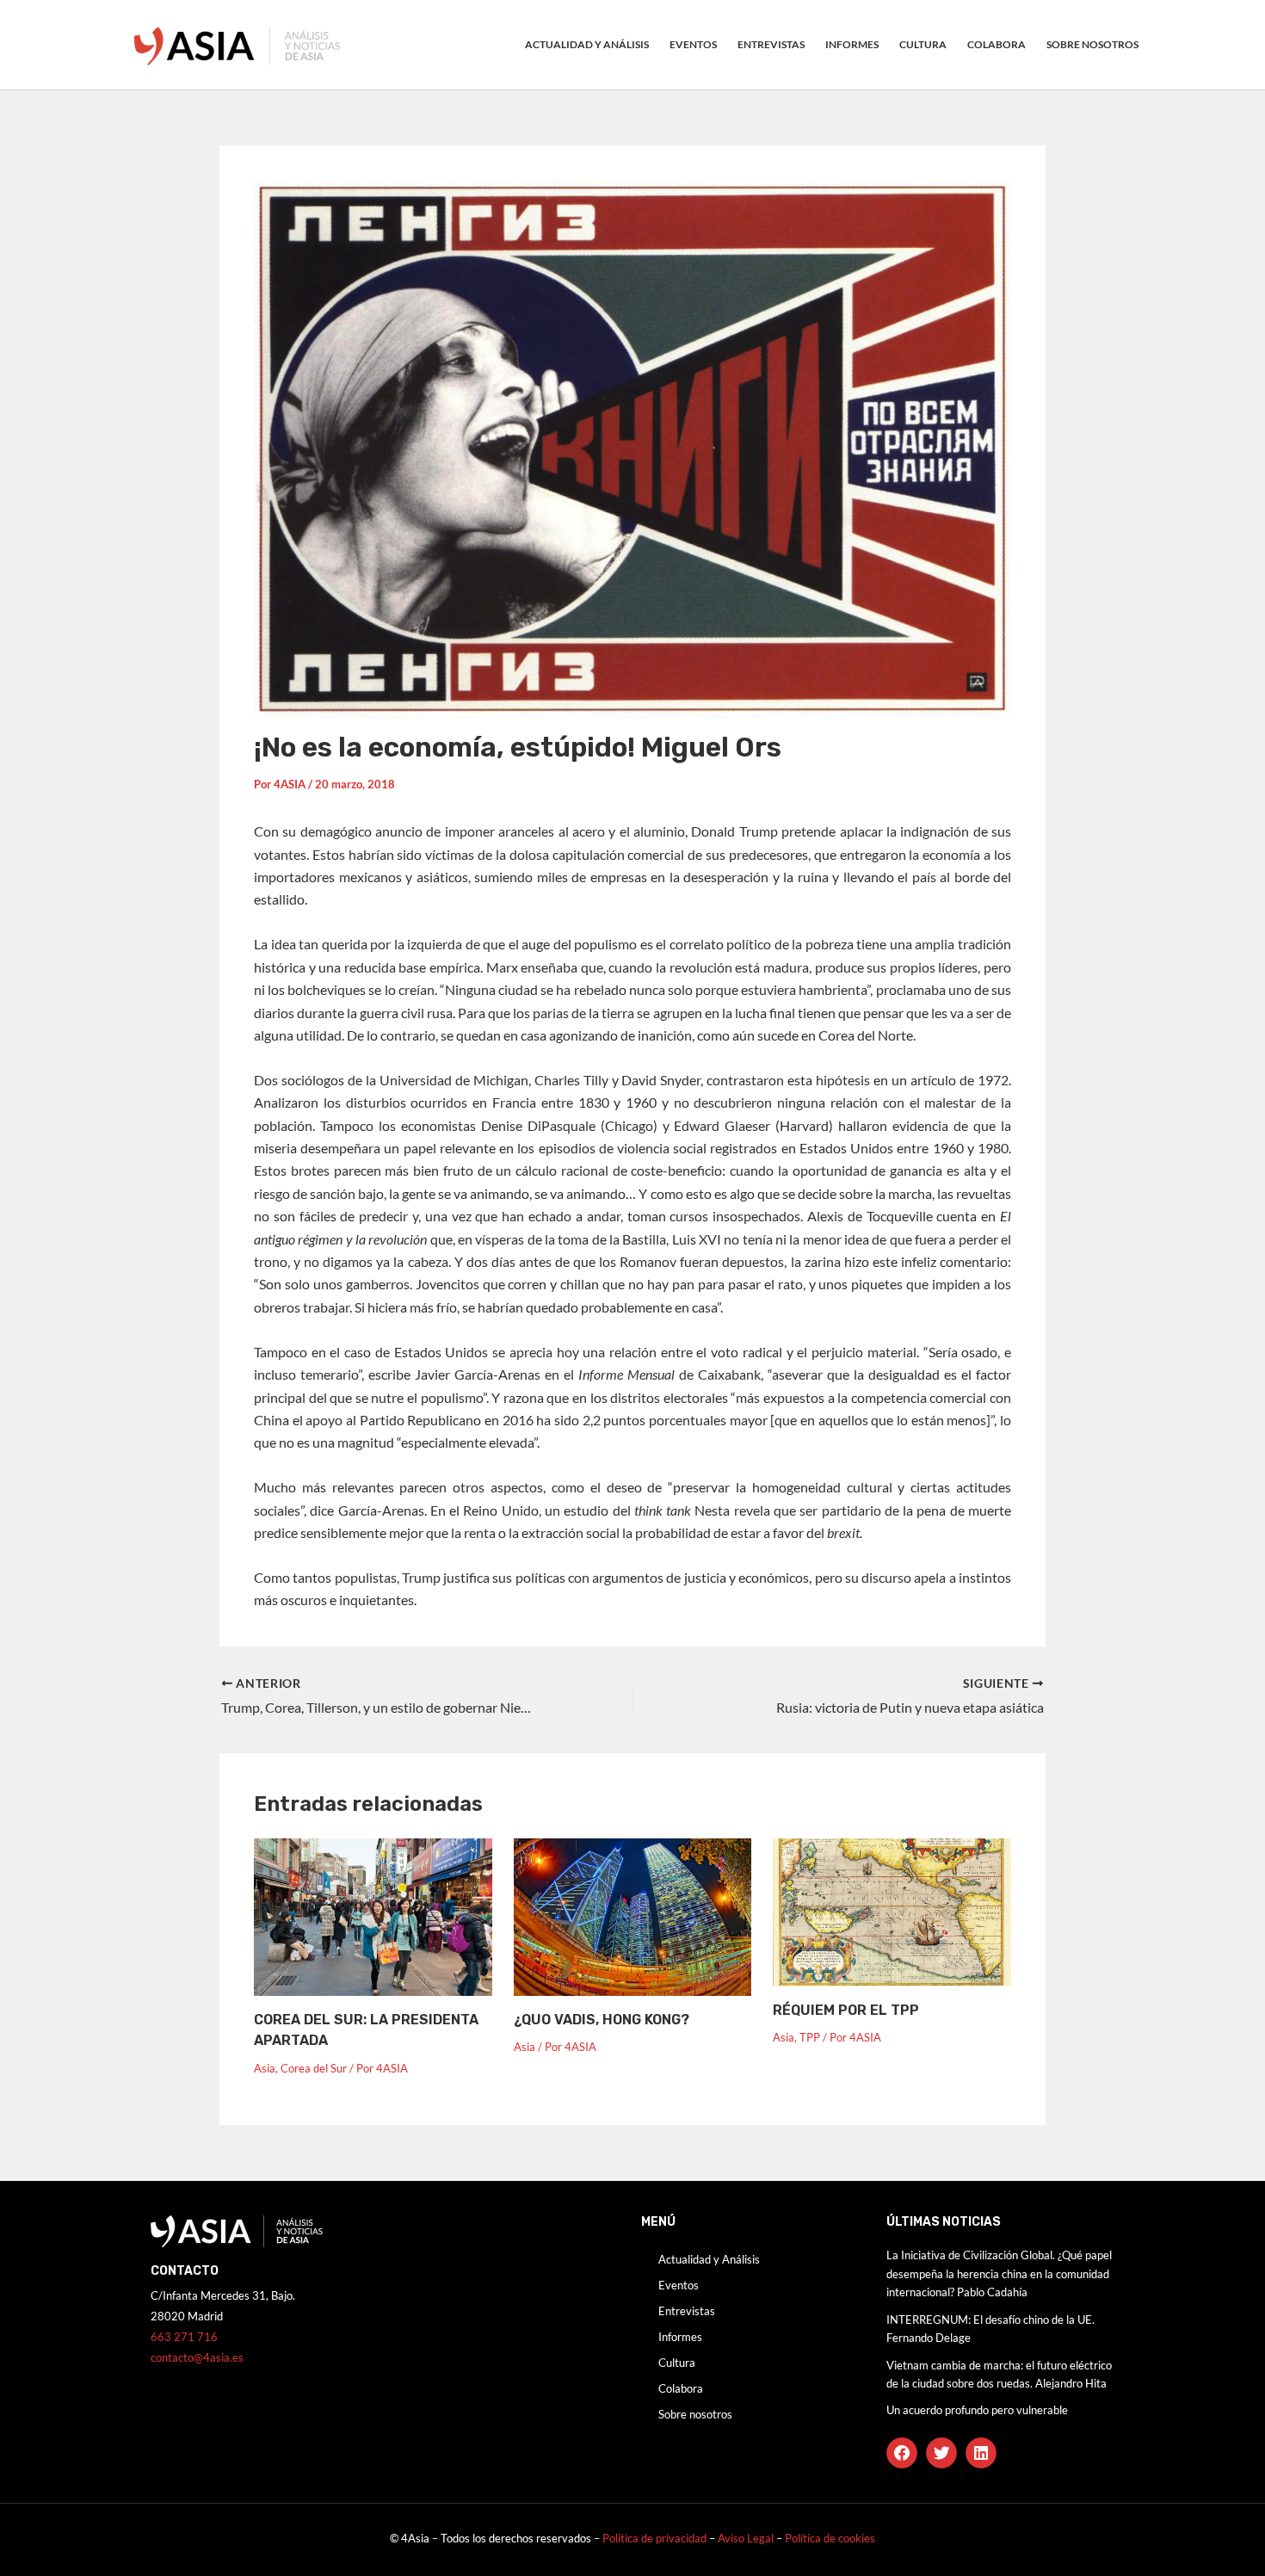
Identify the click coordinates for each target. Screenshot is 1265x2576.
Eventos (693, 44)
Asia (265, 2068)
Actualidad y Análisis (587, 44)
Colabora (997, 44)
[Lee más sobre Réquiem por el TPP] (892, 1910)
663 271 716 (184, 2337)
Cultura (923, 44)
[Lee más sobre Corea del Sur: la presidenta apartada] (373, 1915)
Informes (852, 44)
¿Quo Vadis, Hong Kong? (602, 2020)
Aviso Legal (747, 2538)
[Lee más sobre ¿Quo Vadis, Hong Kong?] (633, 1915)
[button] (902, 2453)
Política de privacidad (654, 2538)
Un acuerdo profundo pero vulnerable (977, 2410)
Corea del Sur (314, 2068)
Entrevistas (771, 44)
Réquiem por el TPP (846, 2010)
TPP (810, 2037)
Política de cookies (830, 2538)
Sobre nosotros (1092, 44)
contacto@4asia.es (197, 2357)
